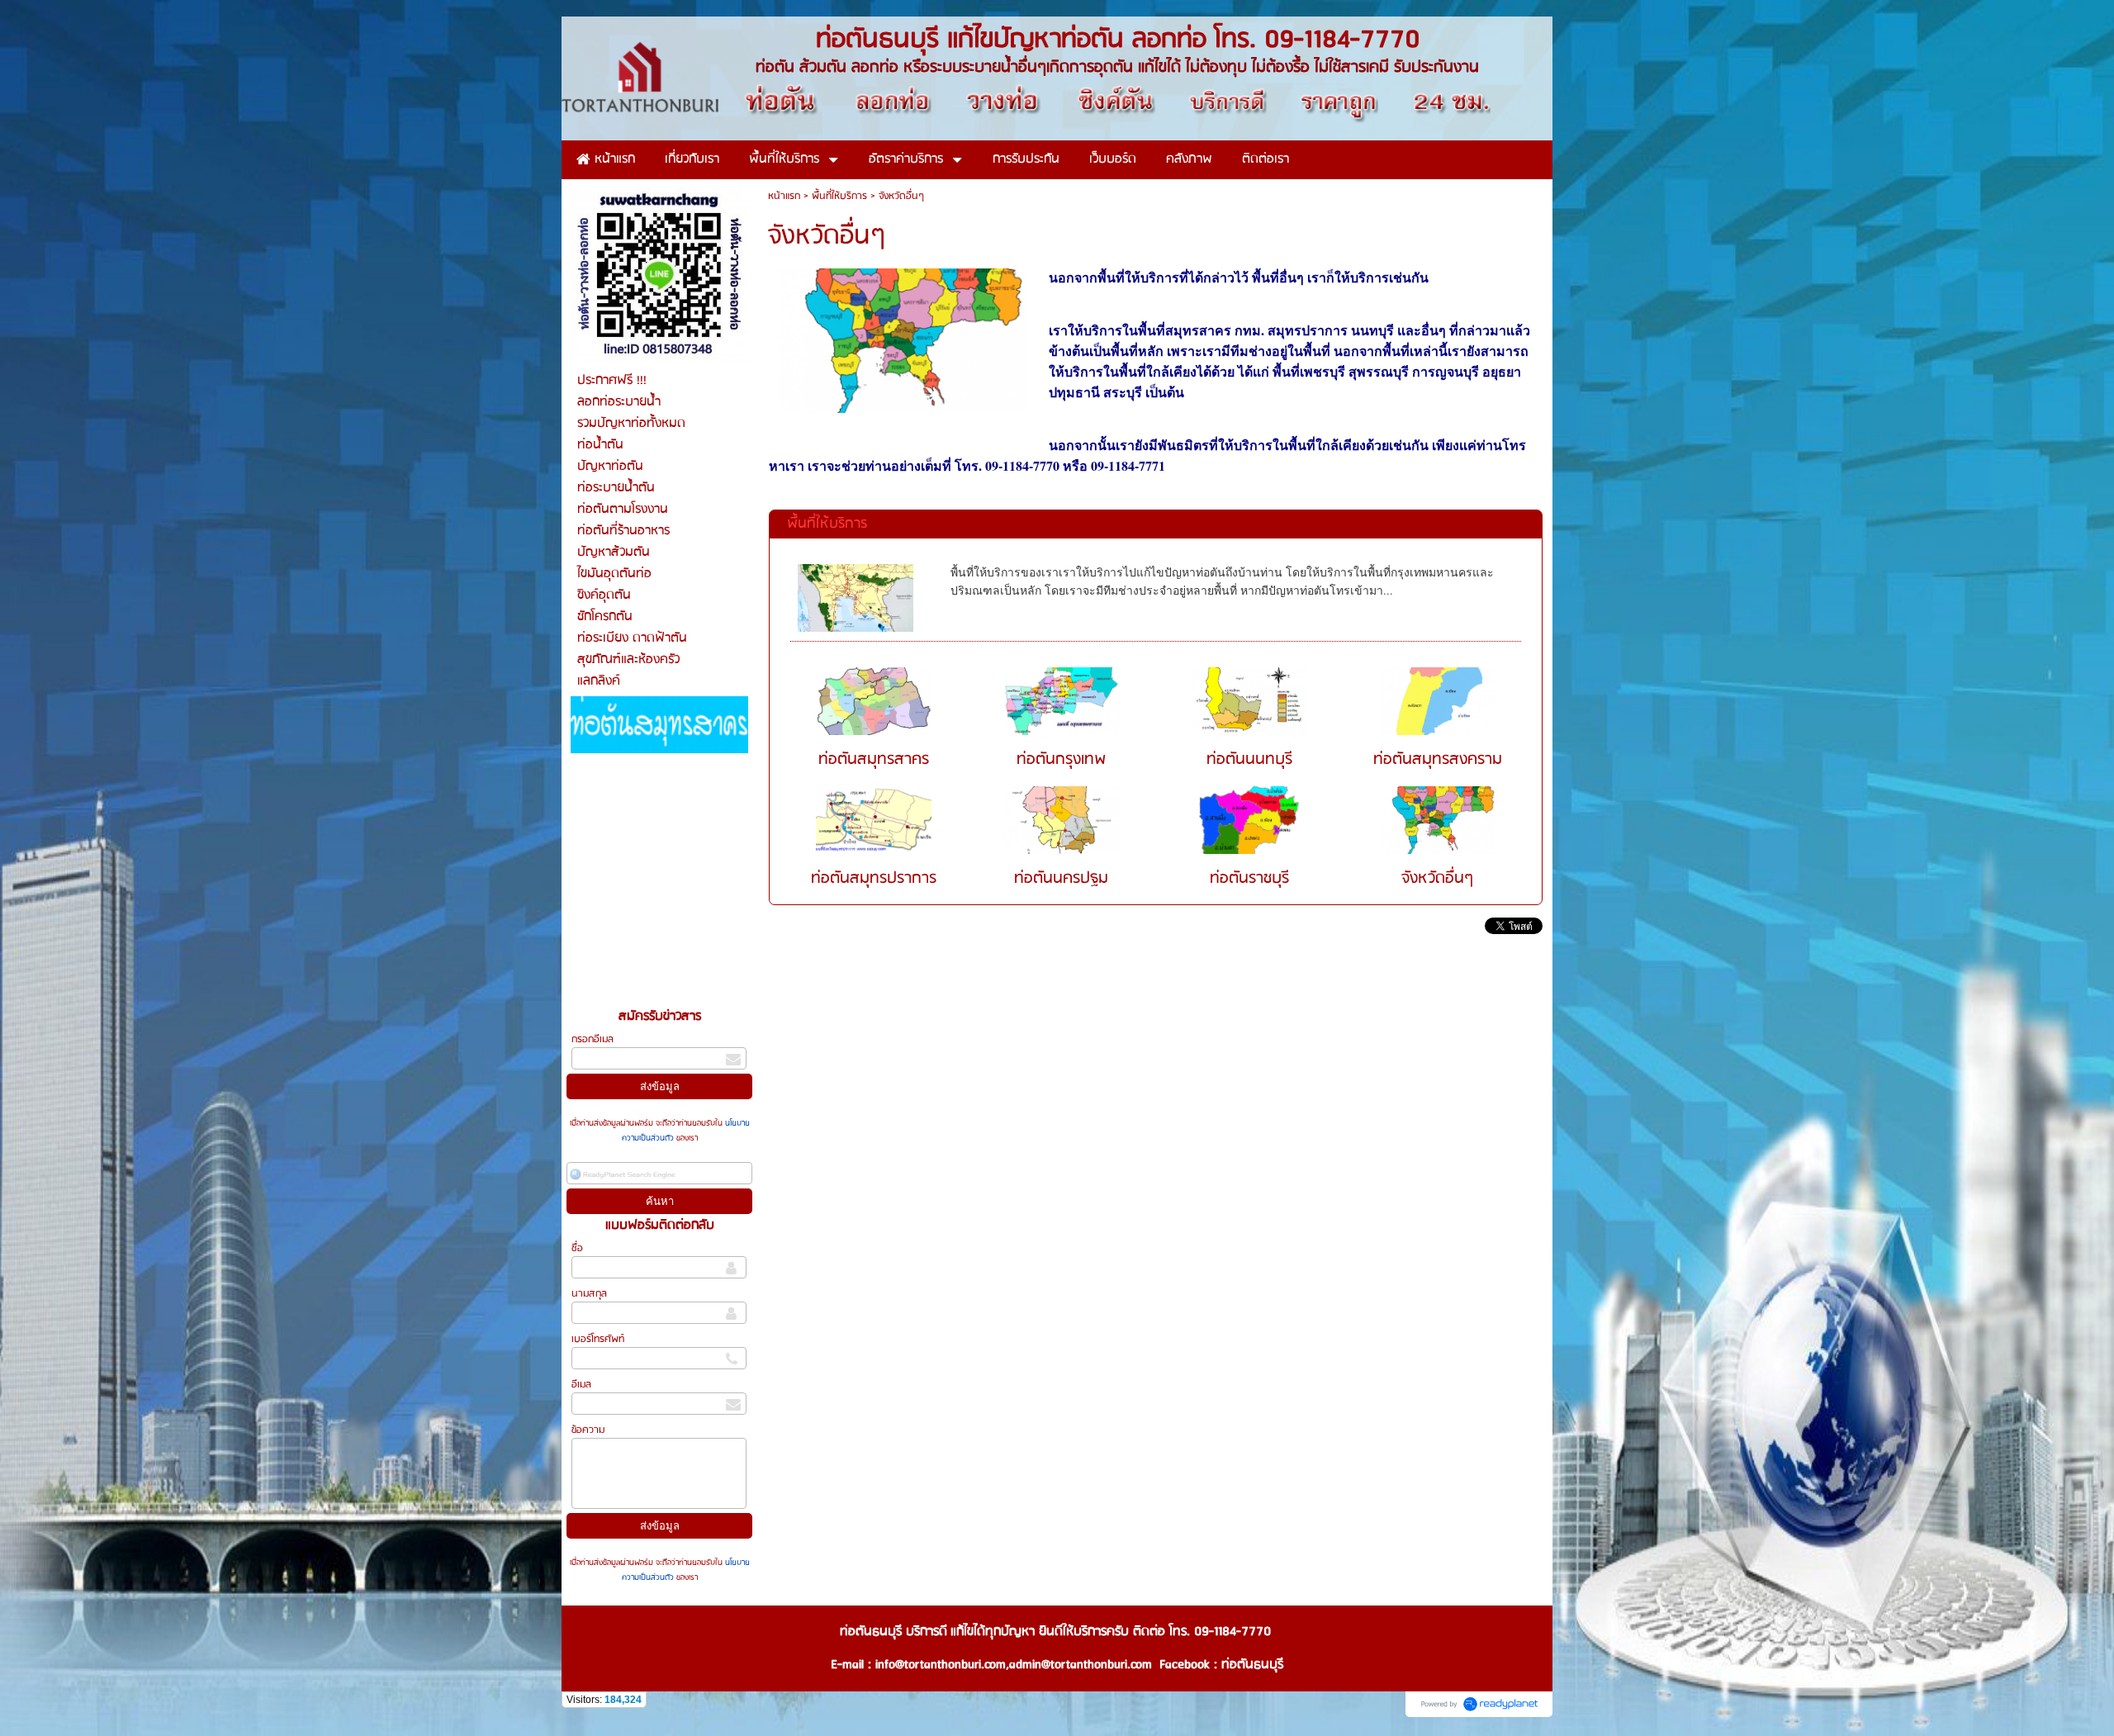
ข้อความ (588, 1430)
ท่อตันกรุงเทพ (1061, 760)
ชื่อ (577, 1248)
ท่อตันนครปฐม (1061, 879)
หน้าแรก (784, 196)
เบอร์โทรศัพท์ (598, 1339)
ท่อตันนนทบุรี (1249, 760)
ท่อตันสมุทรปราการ (874, 879)
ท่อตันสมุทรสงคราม (1438, 760)
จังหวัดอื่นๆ (1437, 879)
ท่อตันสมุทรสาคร (874, 760)
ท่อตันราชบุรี (1249, 879)
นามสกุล (589, 1294)
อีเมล (581, 1385)
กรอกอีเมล (592, 1039)
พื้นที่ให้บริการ (839, 196)
